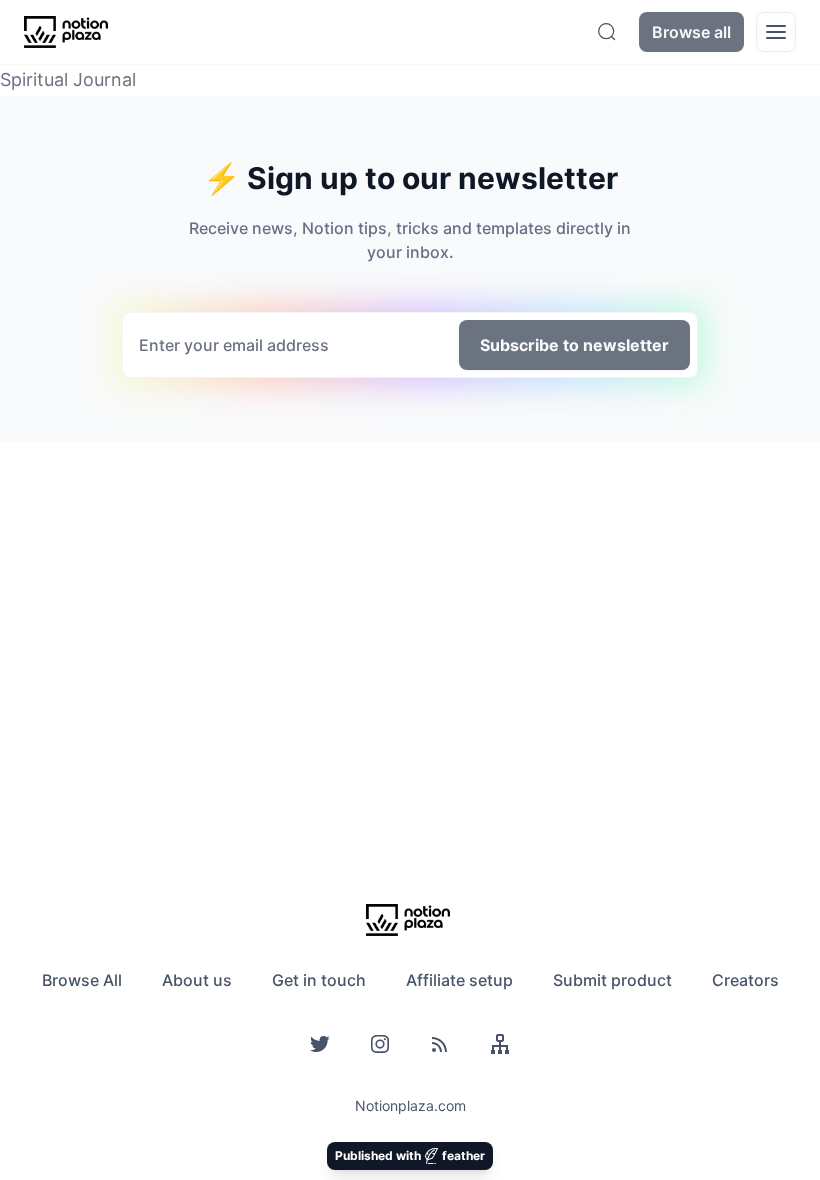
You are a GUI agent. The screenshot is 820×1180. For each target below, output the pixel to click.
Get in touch (319, 980)
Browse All (82, 980)
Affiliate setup (459, 980)
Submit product (612, 980)
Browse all (691, 32)
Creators (745, 980)
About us (197, 980)
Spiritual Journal (68, 79)
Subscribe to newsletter (574, 345)
